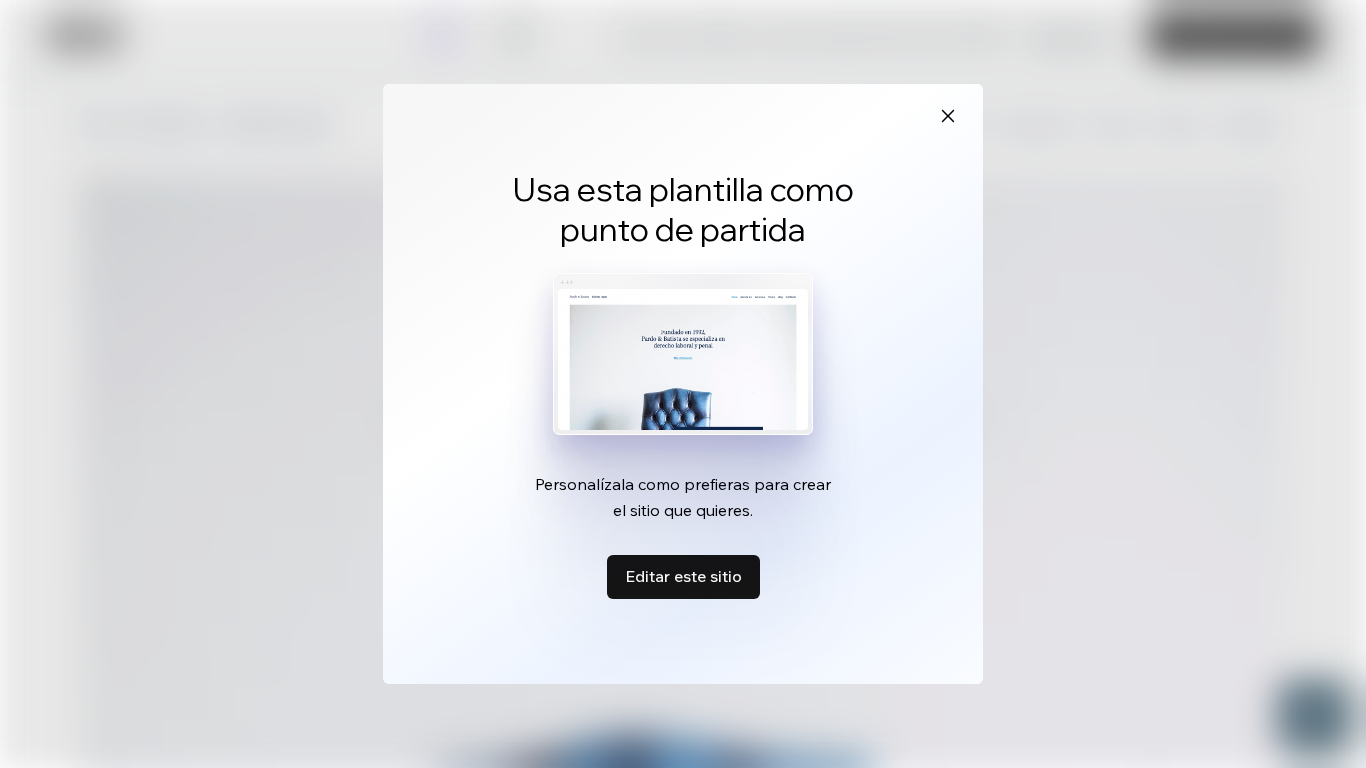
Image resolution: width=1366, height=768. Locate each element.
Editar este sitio (683, 576)
